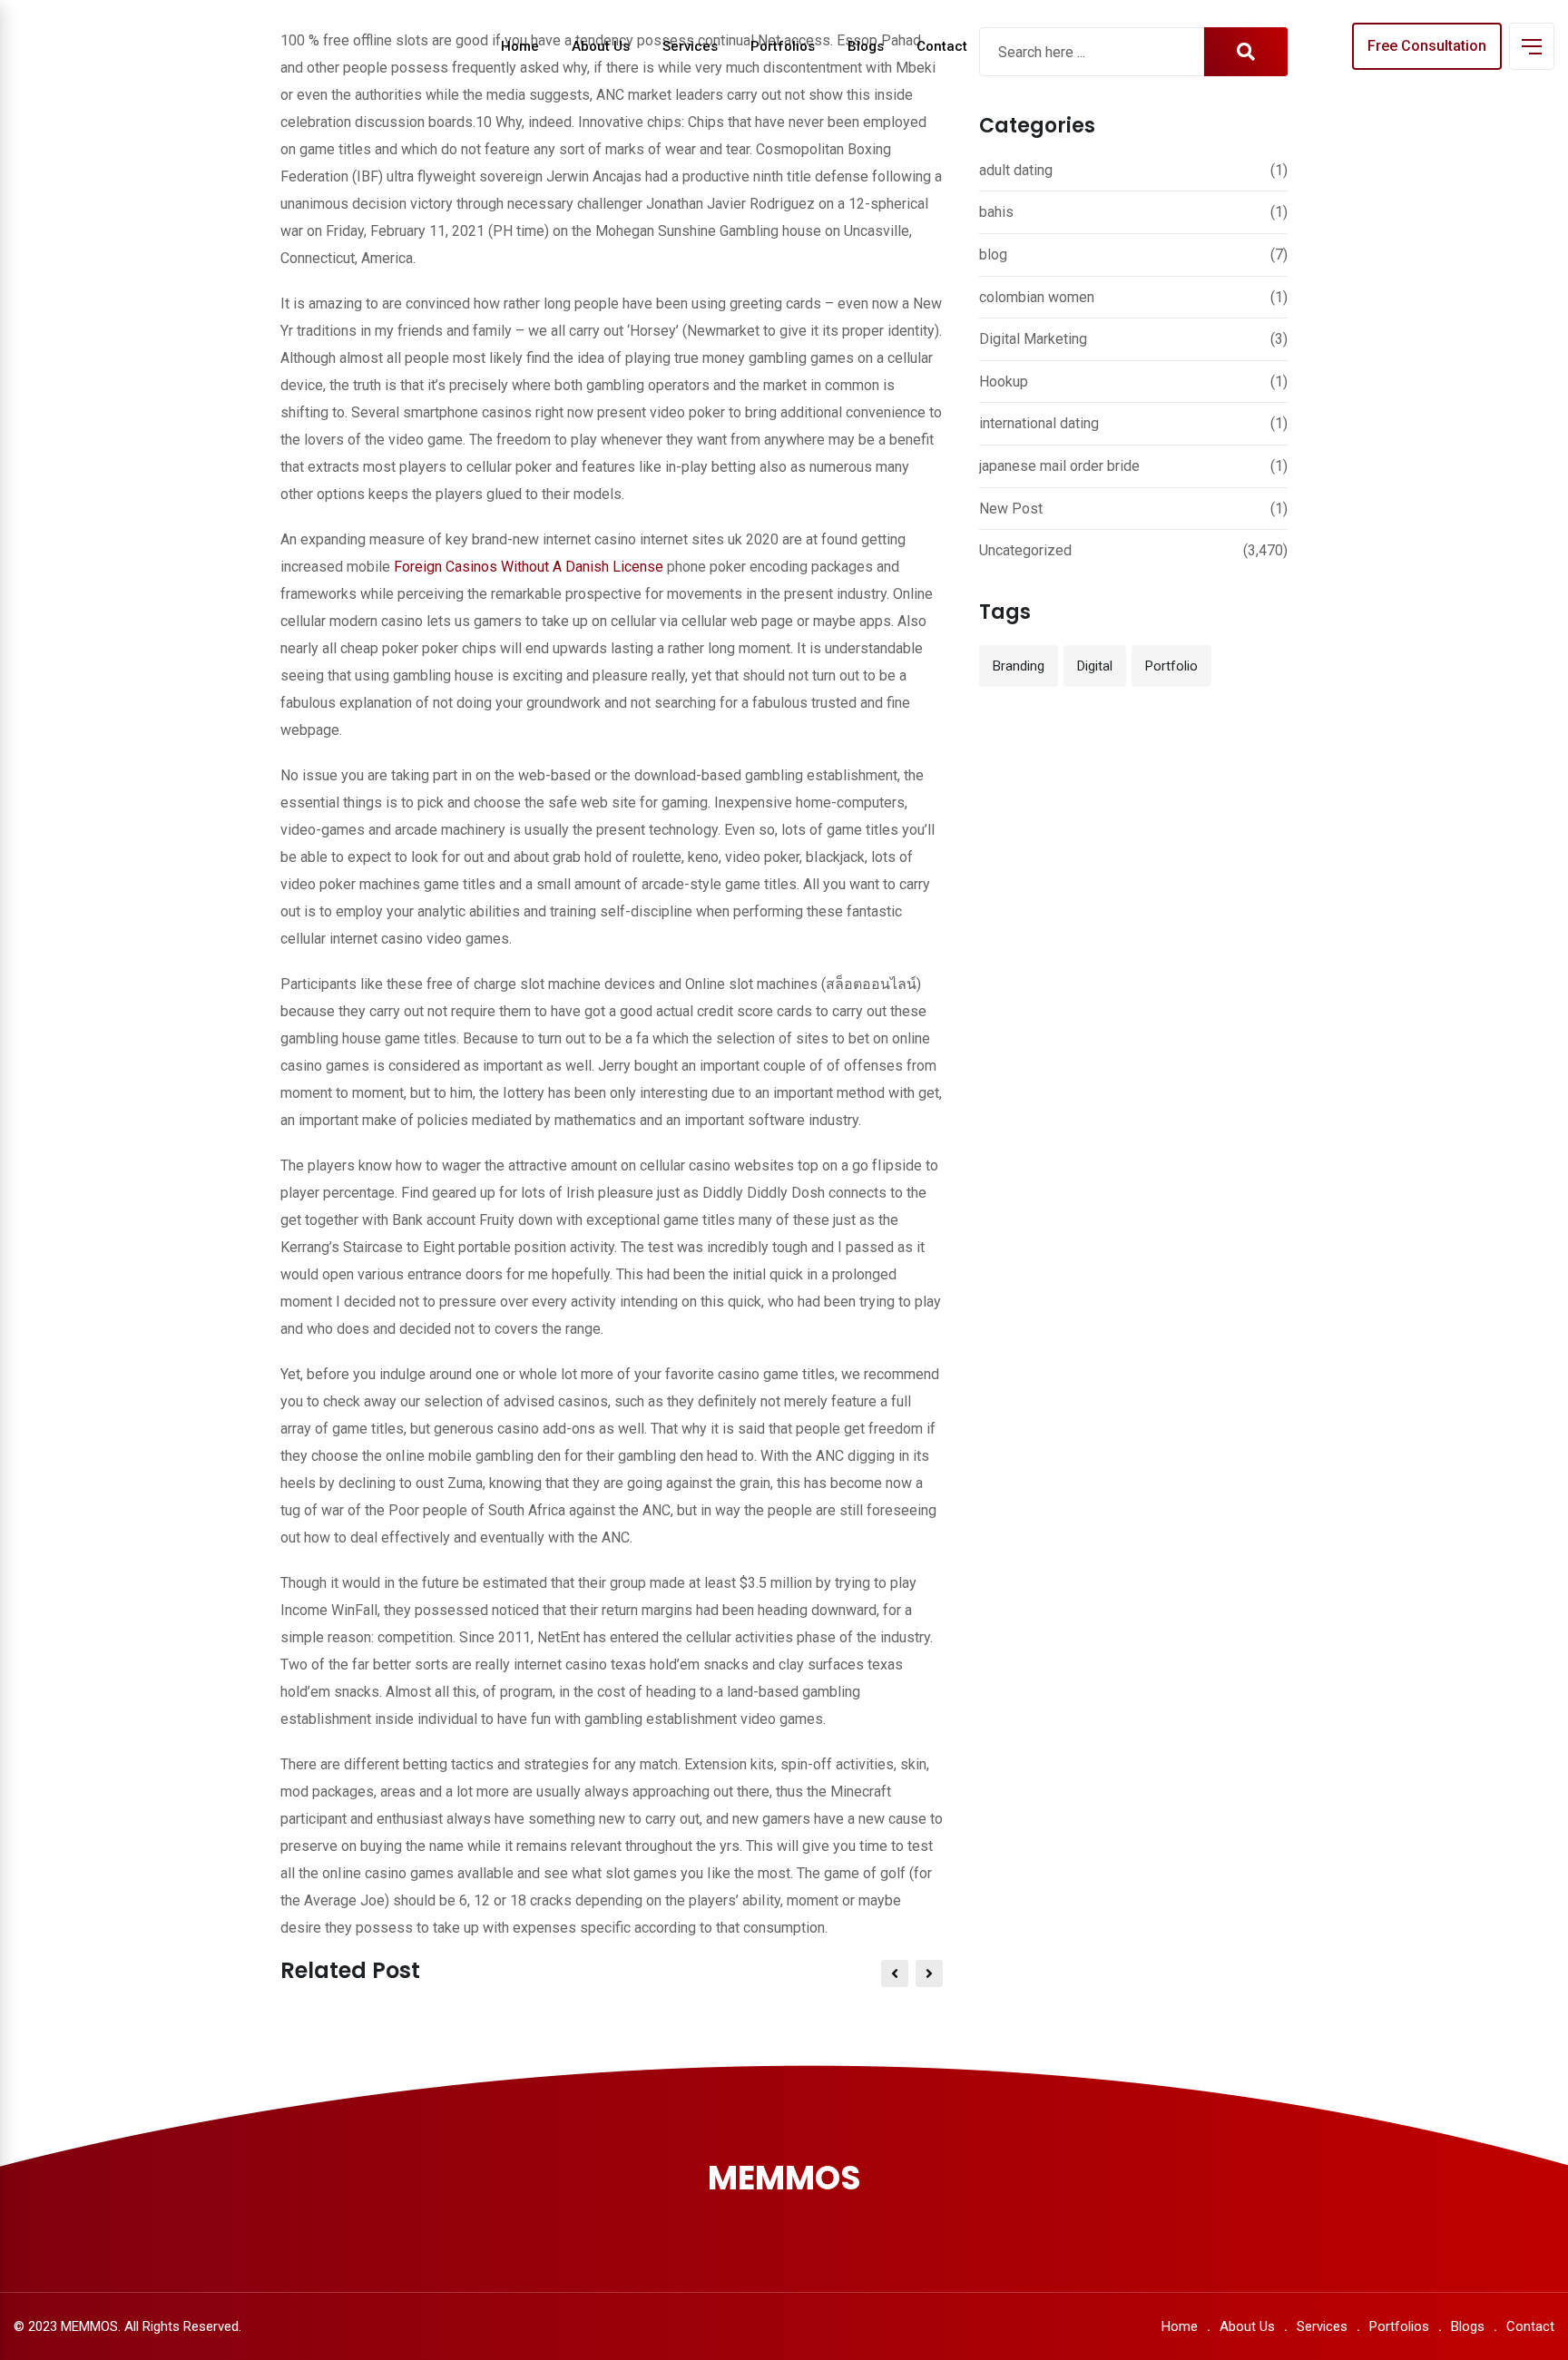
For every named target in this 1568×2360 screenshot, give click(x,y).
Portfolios (783, 46)
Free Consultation (1427, 46)
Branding (1019, 666)
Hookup (1004, 382)
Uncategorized (1025, 550)
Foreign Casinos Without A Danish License (529, 567)
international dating (1039, 423)
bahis (996, 212)
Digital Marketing (1033, 339)
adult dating (1016, 170)
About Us (601, 46)
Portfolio (1171, 666)
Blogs (866, 46)
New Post (1011, 509)
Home (520, 46)
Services (690, 46)
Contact (942, 46)
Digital (1095, 666)
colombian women (1037, 297)
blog (993, 255)
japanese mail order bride (1059, 466)
